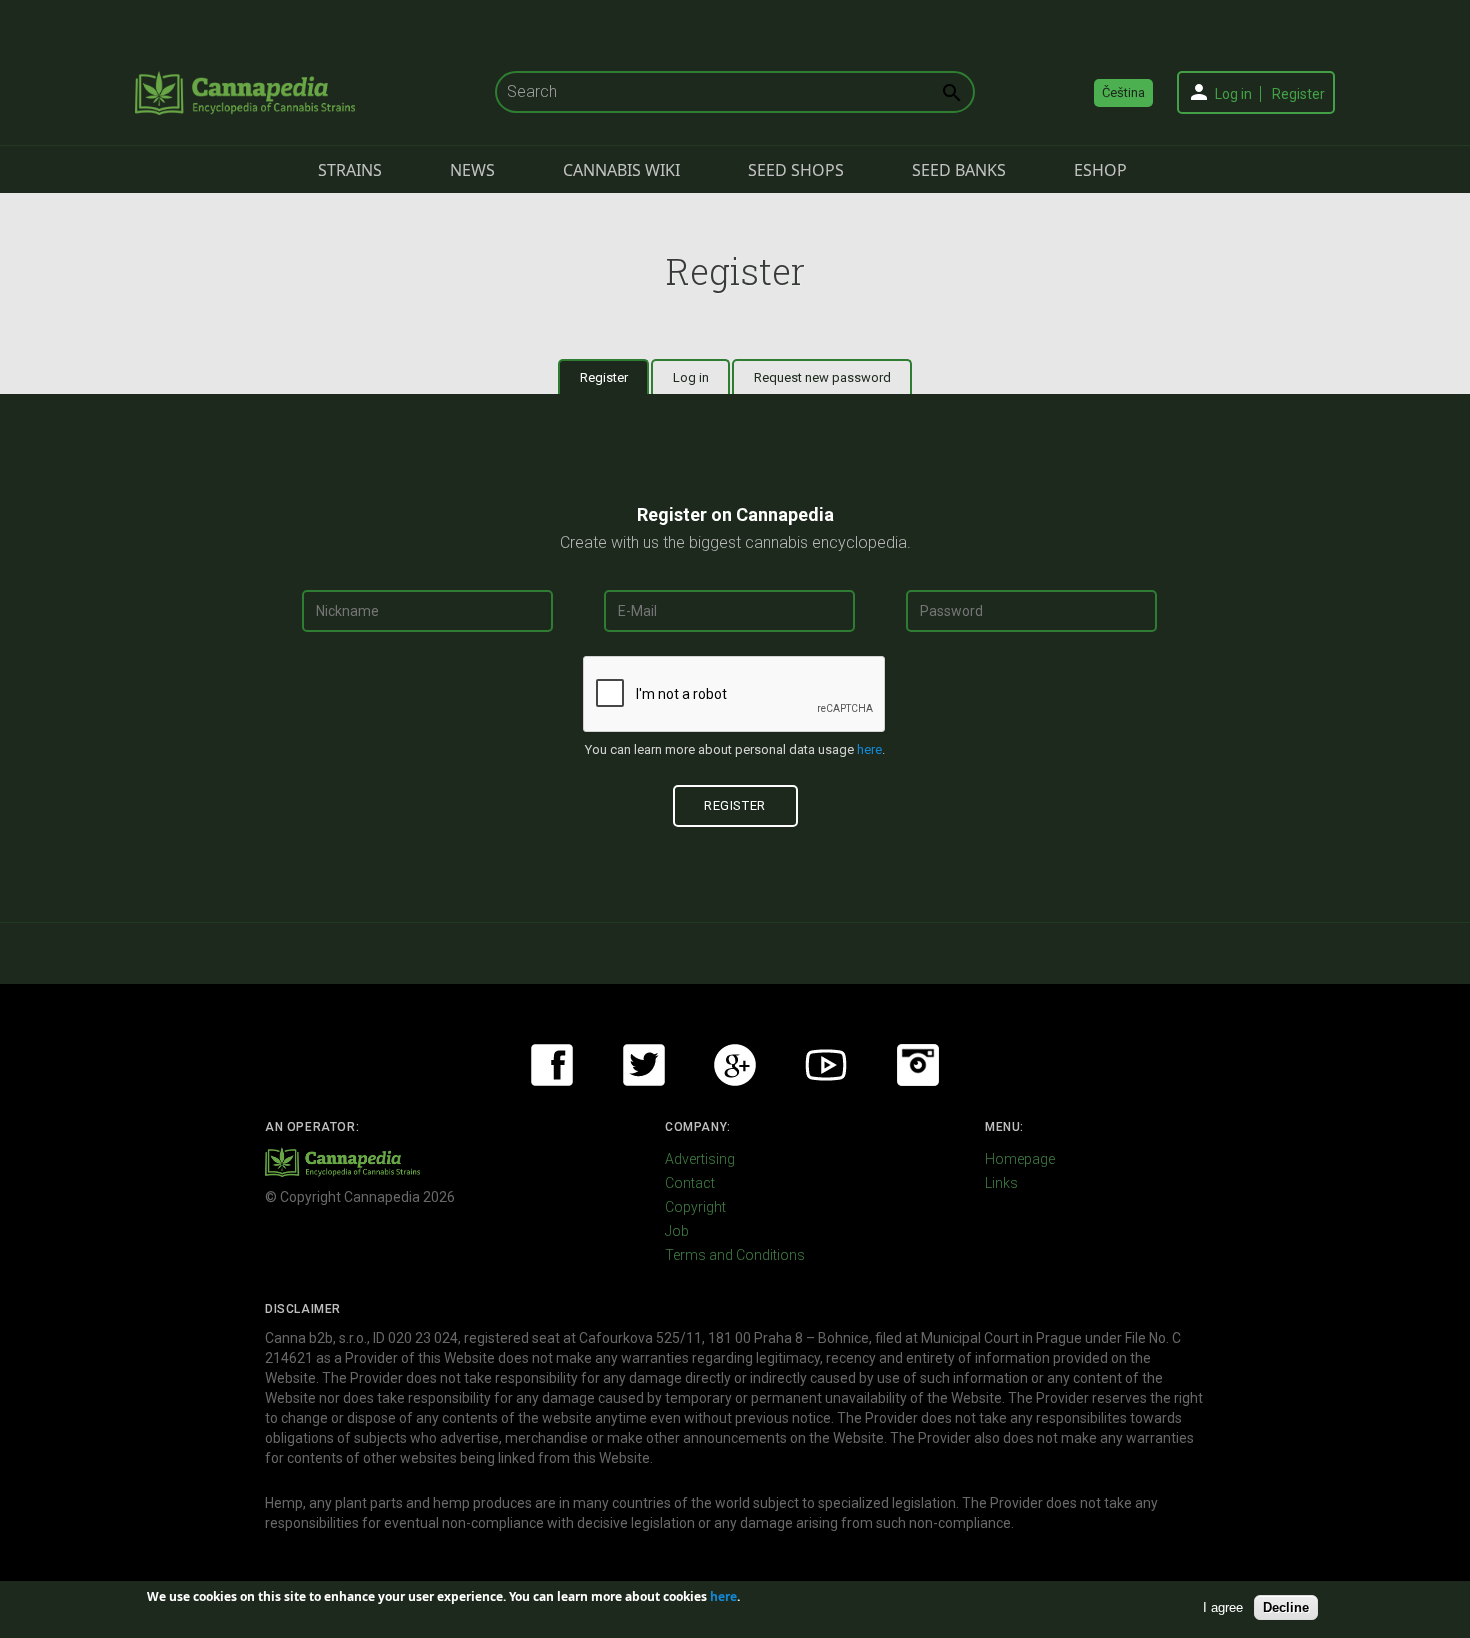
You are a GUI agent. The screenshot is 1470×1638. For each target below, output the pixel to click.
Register (1298, 94)
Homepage (1020, 1159)
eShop (1100, 170)
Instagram (918, 1065)
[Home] (245, 93)
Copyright (695, 1207)
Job (677, 1231)
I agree (1223, 1606)
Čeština (1123, 92)
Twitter (644, 1065)
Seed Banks (959, 170)
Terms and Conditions (735, 1255)
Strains (350, 170)
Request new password (822, 377)
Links (1001, 1183)
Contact (690, 1183)
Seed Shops (796, 170)
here (869, 749)
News (472, 170)
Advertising (700, 1159)
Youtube (826, 1065)
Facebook (552, 1065)
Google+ (735, 1065)
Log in (1233, 94)
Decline (1286, 1606)
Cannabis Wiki (621, 170)
